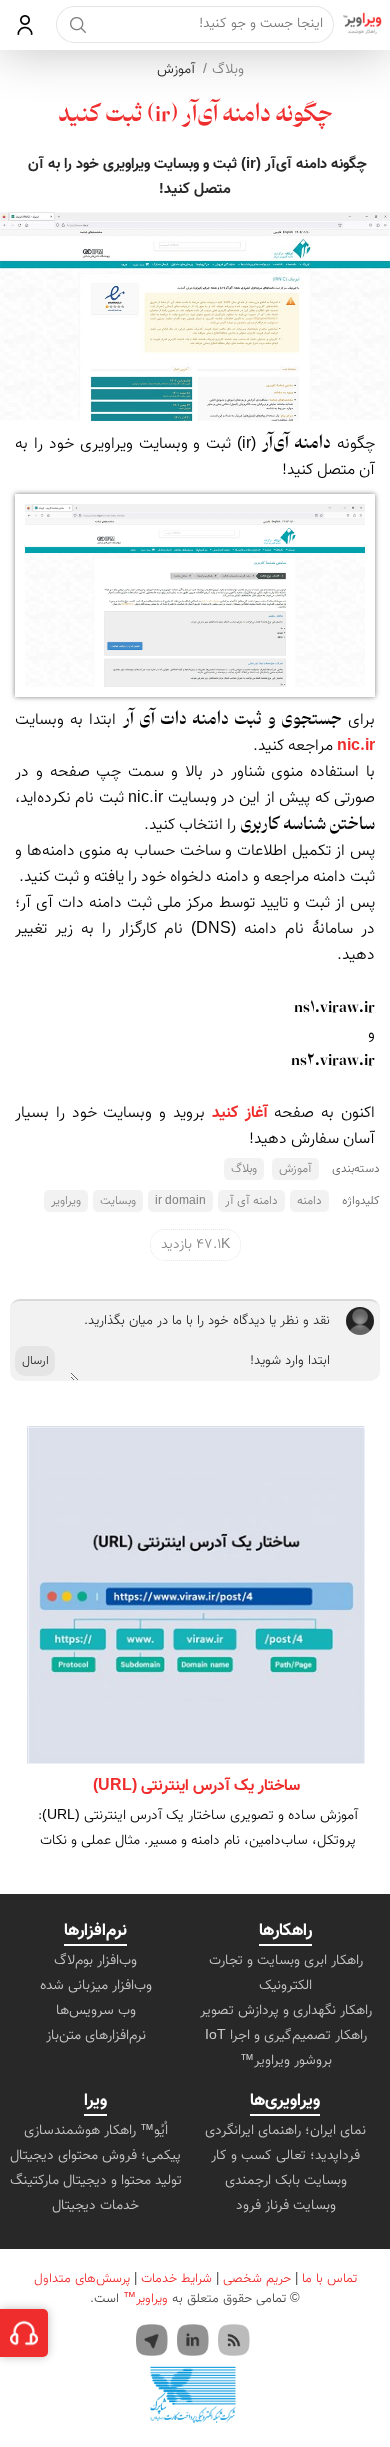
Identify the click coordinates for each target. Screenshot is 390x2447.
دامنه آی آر (251, 1201)
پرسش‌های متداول (82, 2279)
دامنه (309, 1201)
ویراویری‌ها (285, 2101)
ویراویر (66, 1201)
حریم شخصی (257, 2279)
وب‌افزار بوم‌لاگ (95, 1961)
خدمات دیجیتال (95, 2206)
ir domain (180, 1201)
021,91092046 (24, 2333)
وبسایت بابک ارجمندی (286, 2181)
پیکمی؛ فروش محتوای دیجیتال (95, 2156)
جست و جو (77, 24)
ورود (25, 25)
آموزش (176, 70)
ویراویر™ (145, 2299)
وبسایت (118, 1201)
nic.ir (356, 746)
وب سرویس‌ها (96, 2011)
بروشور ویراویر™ (286, 2061)
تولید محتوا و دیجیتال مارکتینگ (96, 2181)
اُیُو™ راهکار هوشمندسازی (96, 2131)
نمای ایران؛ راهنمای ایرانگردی (285, 2131)
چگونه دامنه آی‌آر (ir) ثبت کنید (195, 115)
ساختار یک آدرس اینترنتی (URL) (196, 1786)
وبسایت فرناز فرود (286, 2206)
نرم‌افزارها (95, 1931)
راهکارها (285, 1931)
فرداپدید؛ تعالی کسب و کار (285, 2156)
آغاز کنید (240, 1113)
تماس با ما (329, 2279)
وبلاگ (228, 70)
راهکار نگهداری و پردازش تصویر (286, 2011)
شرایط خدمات (176, 2279)
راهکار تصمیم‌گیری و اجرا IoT (286, 2036)
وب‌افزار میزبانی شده (96, 1986)
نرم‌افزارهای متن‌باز (96, 2036)
